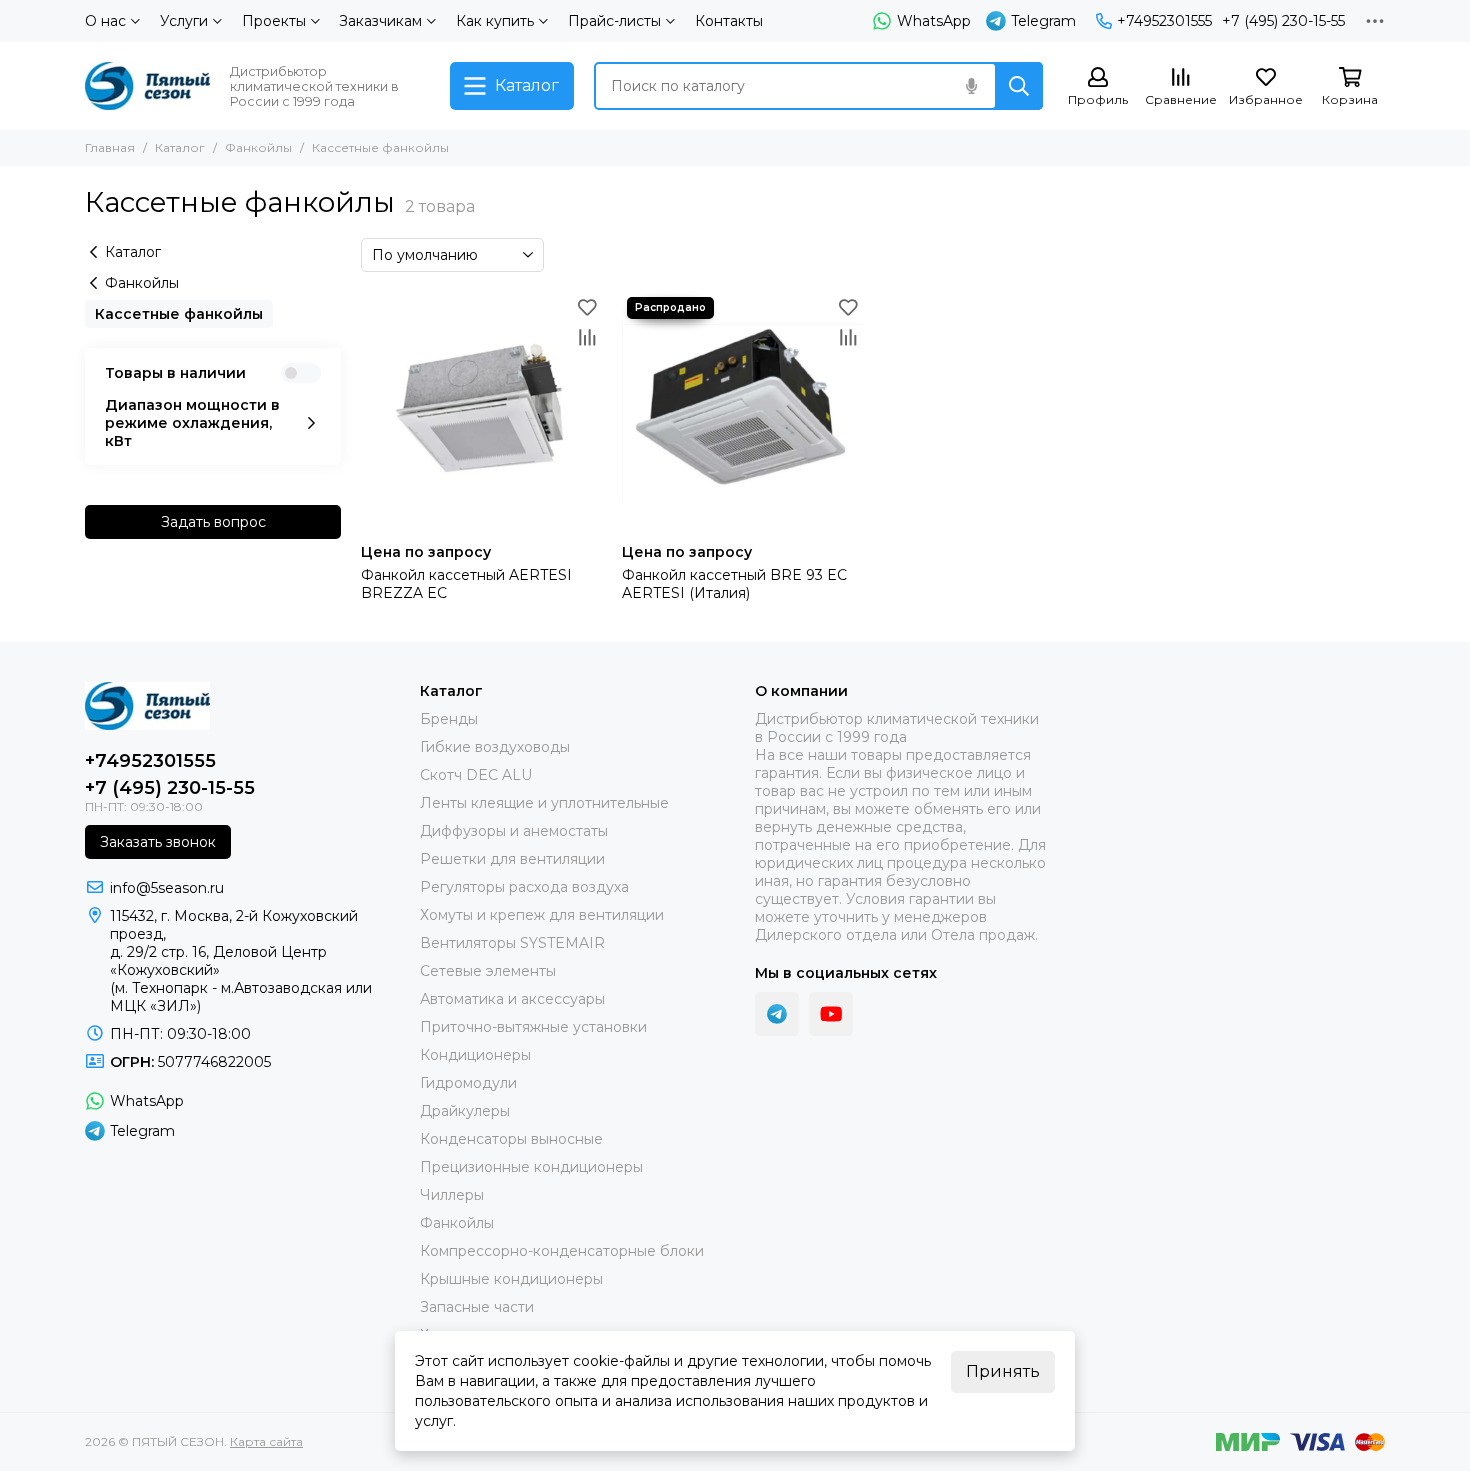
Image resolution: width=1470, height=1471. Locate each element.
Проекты (274, 21)
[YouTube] (831, 1014)
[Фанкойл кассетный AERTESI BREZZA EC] (481, 412)
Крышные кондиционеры (511, 1279)
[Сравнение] (587, 337)
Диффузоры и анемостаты (514, 831)
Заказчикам (380, 21)
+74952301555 (1164, 21)
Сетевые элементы (488, 971)
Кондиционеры (475, 1055)
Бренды (449, 719)
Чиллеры (452, 1195)
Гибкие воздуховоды (495, 747)
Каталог (180, 147)
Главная (110, 147)
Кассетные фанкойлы (179, 314)
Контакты (729, 21)
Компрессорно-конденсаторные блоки (562, 1251)
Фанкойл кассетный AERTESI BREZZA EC (466, 584)
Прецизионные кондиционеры (531, 1167)
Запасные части (477, 1307)
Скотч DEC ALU (476, 775)
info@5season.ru (167, 888)
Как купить (495, 21)
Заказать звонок (158, 842)
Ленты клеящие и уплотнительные (544, 803)
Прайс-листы (614, 21)
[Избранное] (587, 307)
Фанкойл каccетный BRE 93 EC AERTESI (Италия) (734, 584)
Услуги (184, 21)
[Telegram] (777, 1014)
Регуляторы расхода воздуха (524, 887)
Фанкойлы (258, 147)
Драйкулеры (465, 1111)
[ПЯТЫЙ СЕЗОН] (147, 86)
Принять (1003, 1371)
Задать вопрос (213, 522)
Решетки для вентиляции (512, 859)
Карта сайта (266, 1441)
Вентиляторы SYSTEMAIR (512, 943)
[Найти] (1019, 86)
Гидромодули (468, 1083)
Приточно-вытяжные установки (533, 1027)
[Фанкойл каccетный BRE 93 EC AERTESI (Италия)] (742, 412)
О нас (105, 21)
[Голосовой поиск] (971, 86)
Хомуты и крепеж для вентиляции (542, 915)
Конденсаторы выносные (511, 1139)
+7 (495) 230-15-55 (1283, 21)
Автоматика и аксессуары (512, 999)
